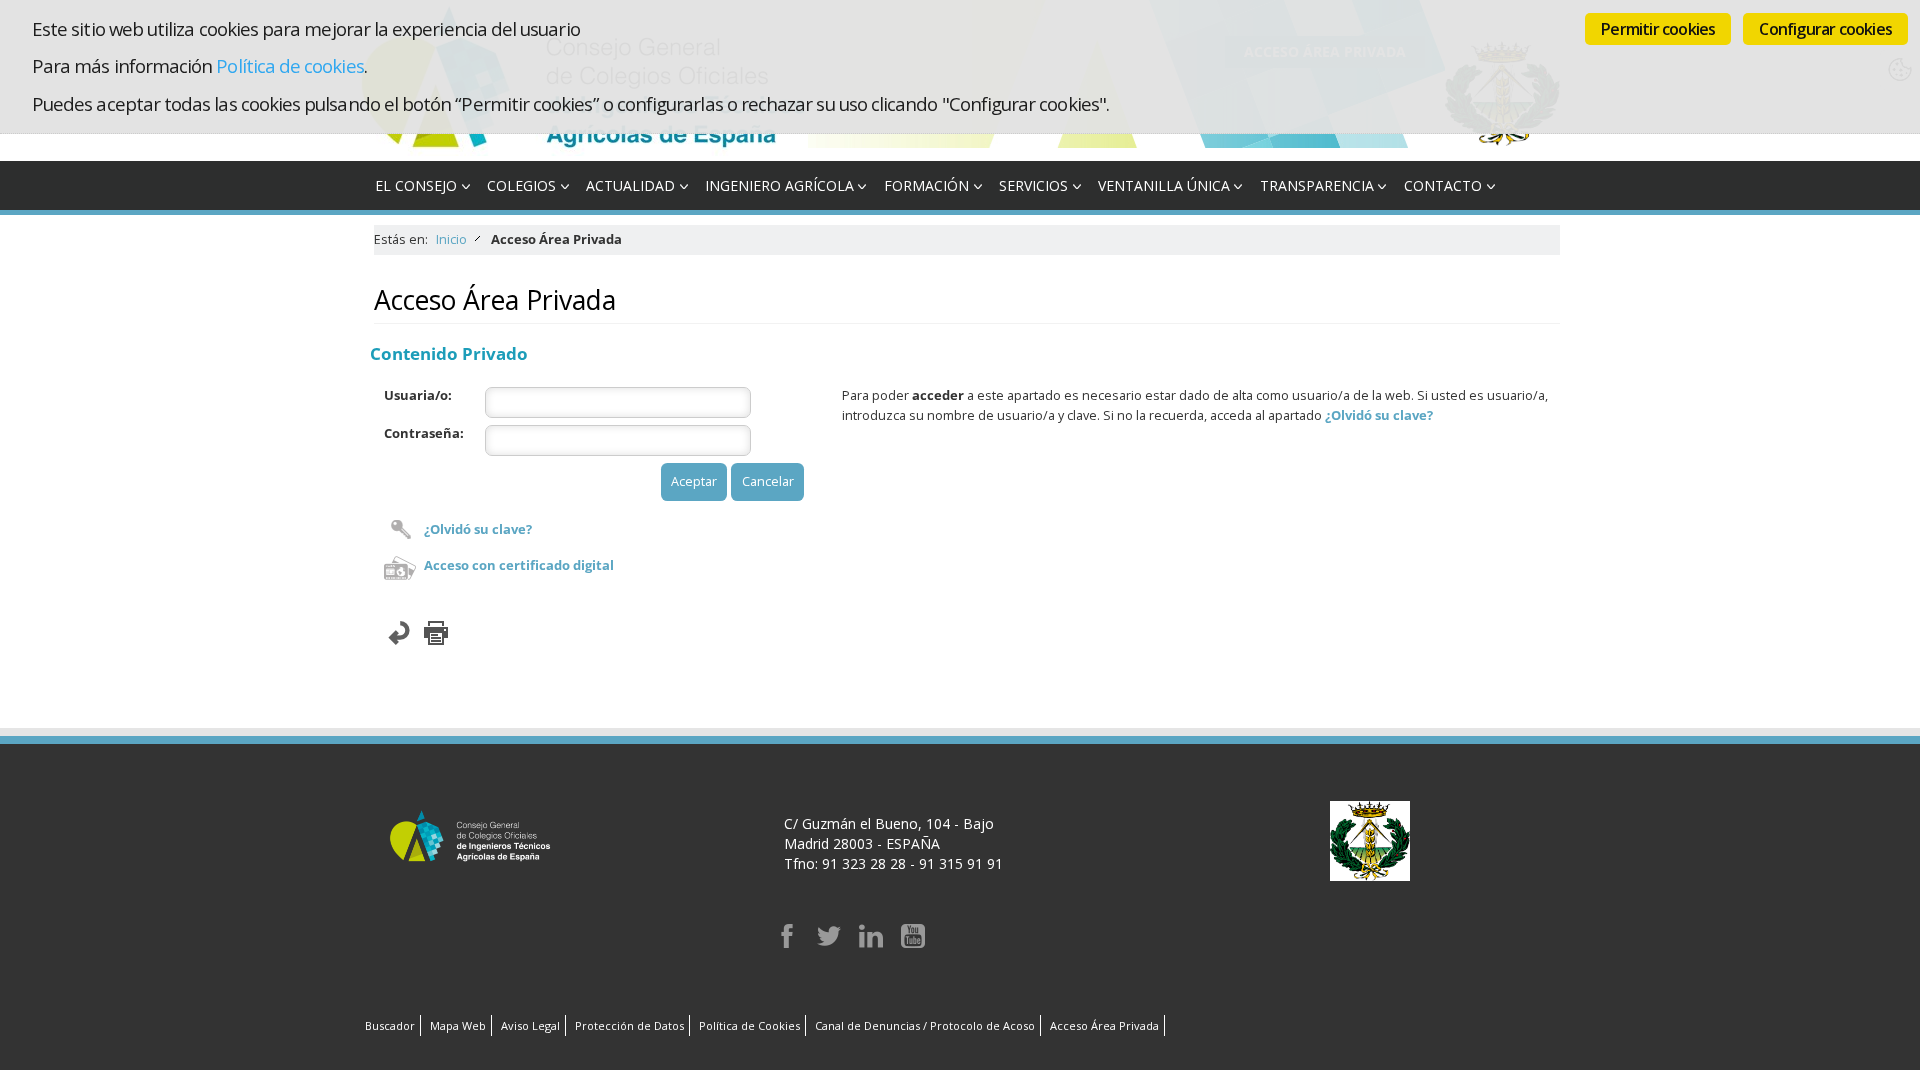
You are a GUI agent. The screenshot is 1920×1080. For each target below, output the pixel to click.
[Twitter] (829, 942)
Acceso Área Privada (1104, 1025)
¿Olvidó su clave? (478, 529)
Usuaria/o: (418, 395)
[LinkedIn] (871, 942)
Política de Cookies (749, 1025)
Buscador (390, 1025)
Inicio (451, 239)
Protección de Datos (629, 1025)
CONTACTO (1443, 185)
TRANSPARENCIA (1317, 185)
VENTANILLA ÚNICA (1164, 185)
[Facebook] (787, 942)
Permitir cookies (1658, 29)
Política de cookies (289, 65)
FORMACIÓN (926, 185)
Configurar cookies (1825, 29)
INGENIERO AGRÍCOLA (779, 185)
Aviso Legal (530, 1025)
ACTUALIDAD (630, 185)
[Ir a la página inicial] (584, 150)
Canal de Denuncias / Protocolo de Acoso (925, 1025)
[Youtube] (913, 942)
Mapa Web (458, 1025)
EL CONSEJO (416, 185)
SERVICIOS (1033, 185)
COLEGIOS (521, 185)
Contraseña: (424, 433)
